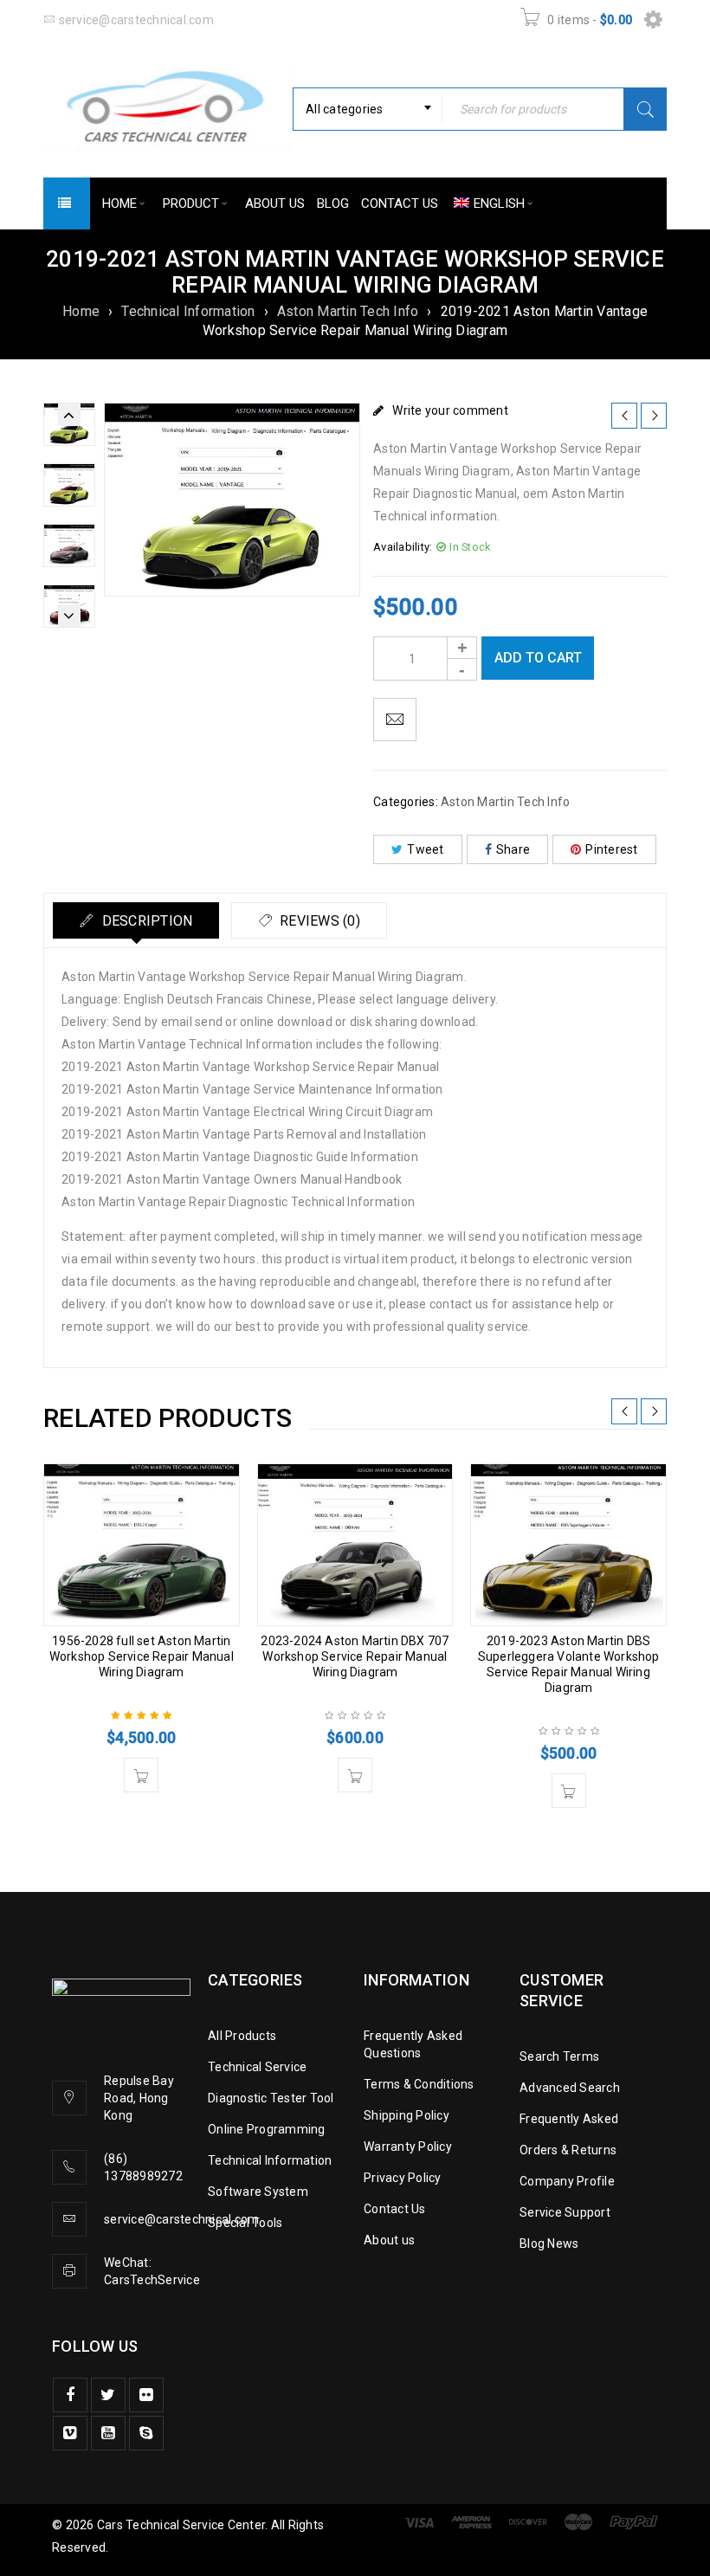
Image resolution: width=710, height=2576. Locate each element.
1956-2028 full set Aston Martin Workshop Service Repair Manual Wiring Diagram (142, 1656)
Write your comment (450, 410)
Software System (258, 2192)
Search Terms (559, 2056)
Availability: (403, 547)
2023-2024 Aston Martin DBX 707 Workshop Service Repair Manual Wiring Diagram (355, 1656)
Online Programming (267, 2129)
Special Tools (245, 2223)
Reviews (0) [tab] (318, 921)
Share (513, 849)
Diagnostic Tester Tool (271, 2098)
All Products (242, 2036)
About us (389, 2240)
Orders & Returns (568, 2150)
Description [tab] (145, 921)
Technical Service (257, 2067)
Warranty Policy (408, 2147)
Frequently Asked (569, 2119)
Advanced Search (570, 2088)
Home (81, 311)
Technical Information (188, 311)
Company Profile (567, 2181)
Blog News (549, 2244)
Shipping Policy (407, 2115)
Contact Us (395, 2209)
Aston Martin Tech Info (348, 311)
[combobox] (368, 109)
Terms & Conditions (419, 2084)
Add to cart (538, 658)
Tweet (425, 849)
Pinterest (611, 849)
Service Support (565, 2212)
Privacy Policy (403, 2178)
